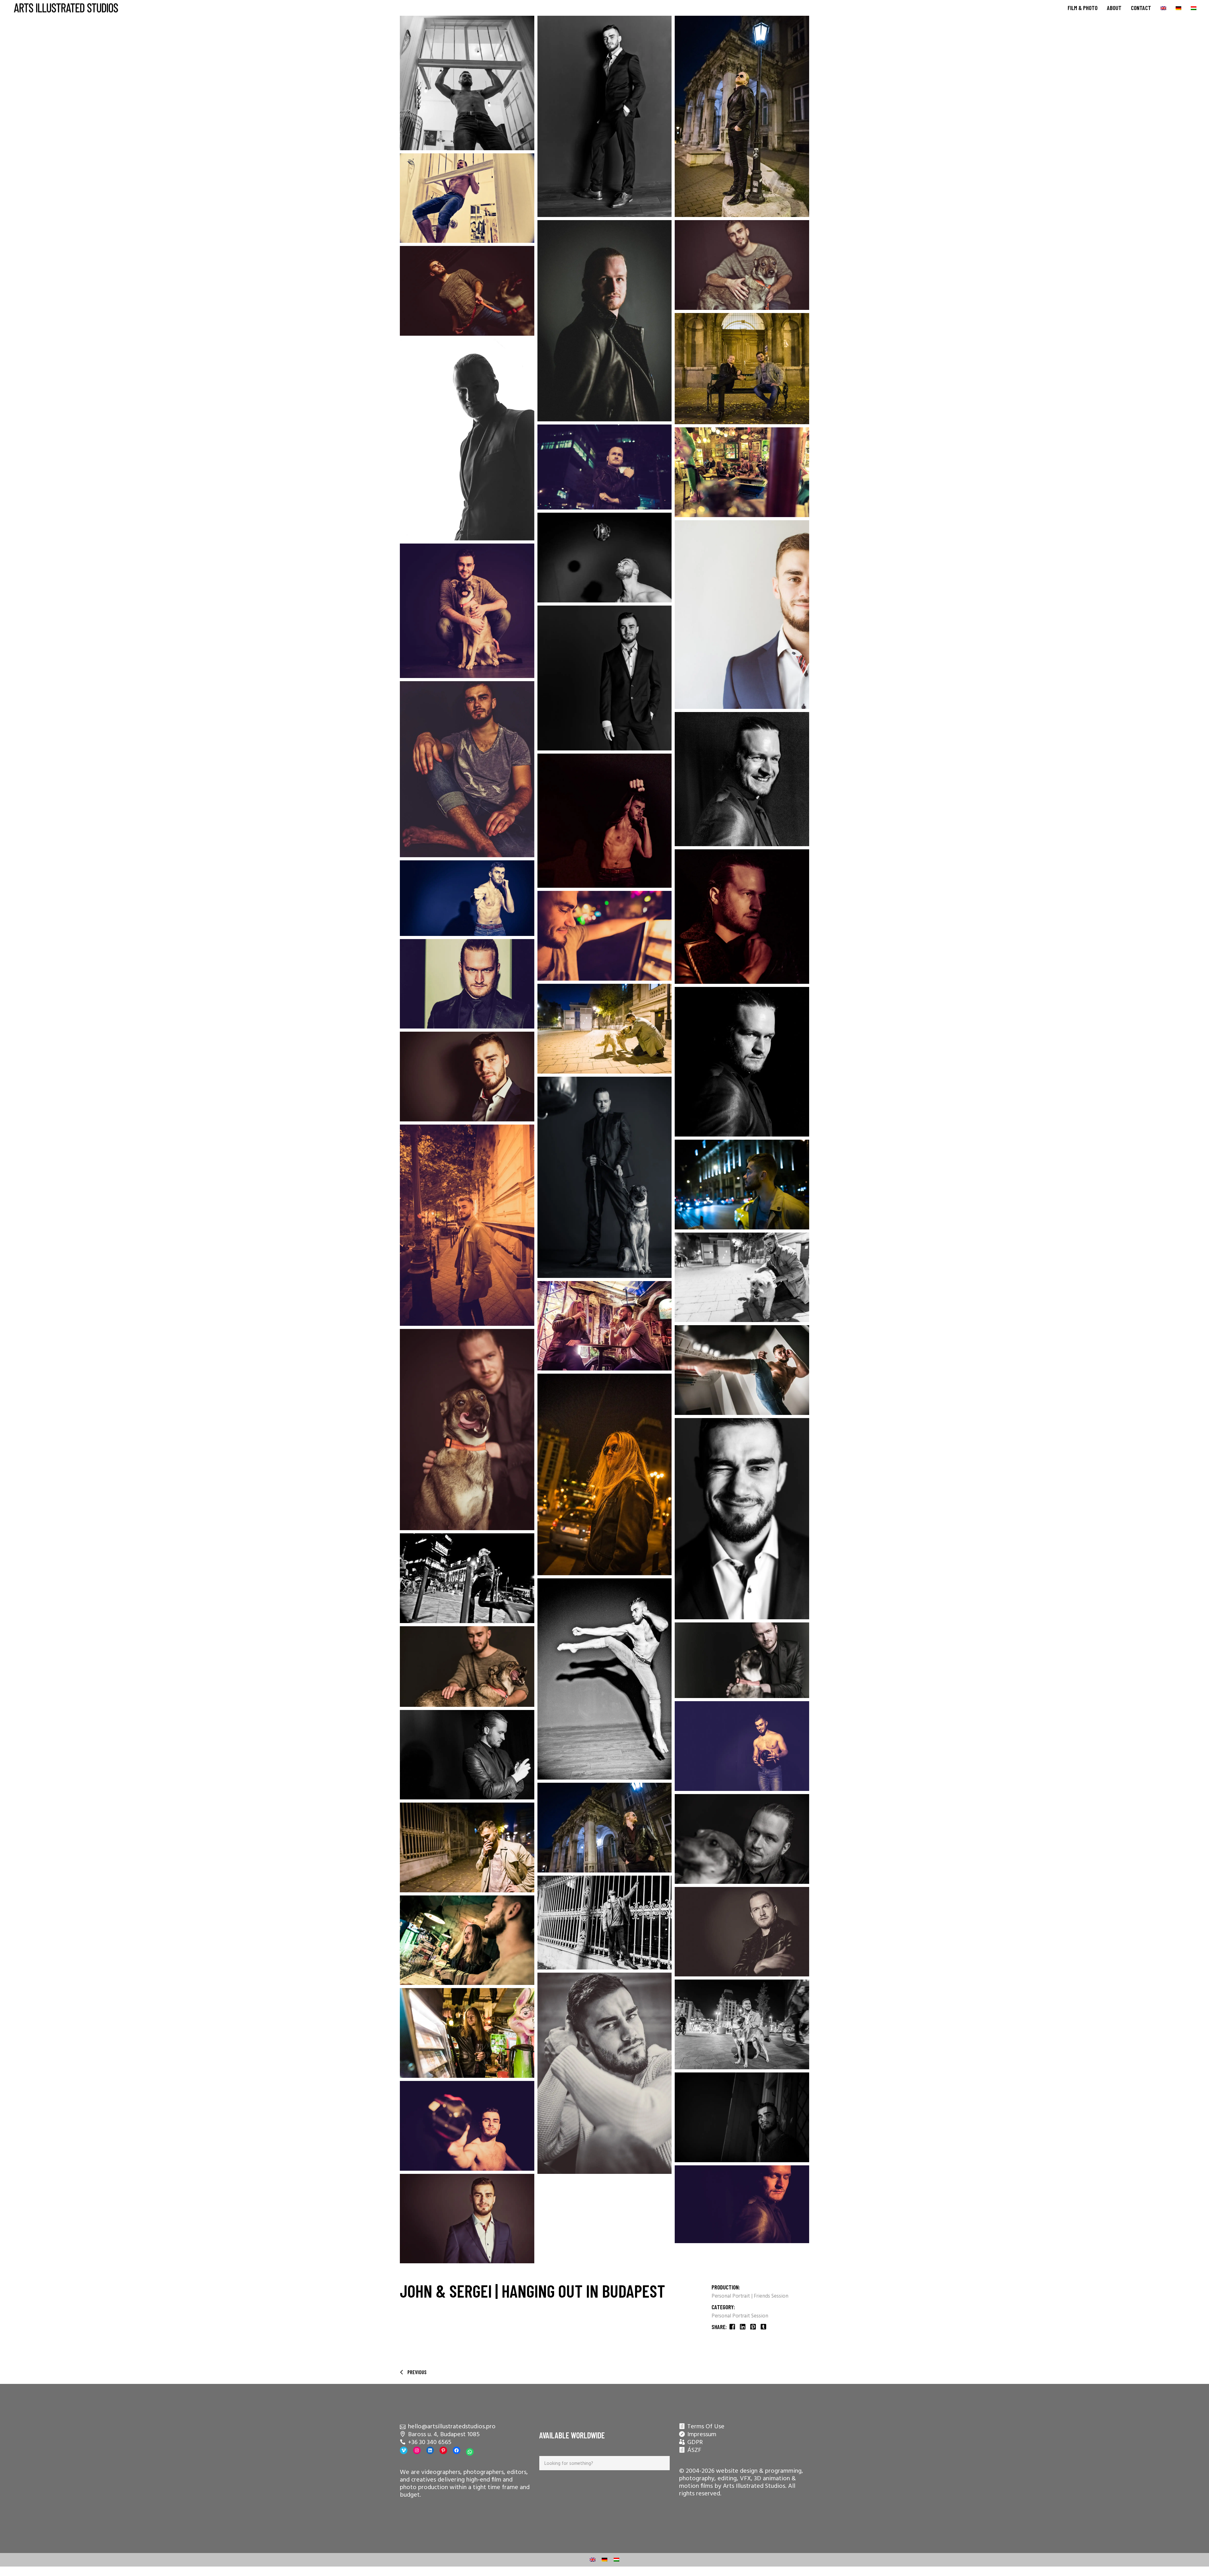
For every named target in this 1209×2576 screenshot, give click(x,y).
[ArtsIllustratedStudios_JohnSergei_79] (467, 2033)
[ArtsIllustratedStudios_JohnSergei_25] (742, 1660)
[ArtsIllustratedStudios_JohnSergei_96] (605, 1828)
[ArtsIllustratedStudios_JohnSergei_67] (605, 558)
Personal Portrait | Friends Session (750, 2296)
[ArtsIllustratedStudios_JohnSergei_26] (467, 1430)
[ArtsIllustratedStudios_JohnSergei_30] (605, 1177)
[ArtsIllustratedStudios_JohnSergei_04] (742, 615)
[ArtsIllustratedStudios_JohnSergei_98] (742, 369)
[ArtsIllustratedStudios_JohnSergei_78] (605, 936)
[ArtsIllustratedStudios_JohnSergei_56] (467, 440)
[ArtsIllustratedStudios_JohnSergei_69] (467, 83)
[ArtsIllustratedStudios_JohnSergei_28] (742, 1839)
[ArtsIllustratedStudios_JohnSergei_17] (605, 2073)
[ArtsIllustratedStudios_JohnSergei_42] (467, 769)
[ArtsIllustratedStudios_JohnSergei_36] (742, 2024)
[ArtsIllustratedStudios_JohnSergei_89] (605, 1029)
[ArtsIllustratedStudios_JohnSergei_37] (605, 467)
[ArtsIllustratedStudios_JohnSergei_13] (742, 1932)
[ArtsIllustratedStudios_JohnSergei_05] (467, 2219)
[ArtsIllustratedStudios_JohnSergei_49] (742, 779)
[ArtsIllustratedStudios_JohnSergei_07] (742, 1519)
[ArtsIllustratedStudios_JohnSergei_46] (467, 1755)
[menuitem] (1163, 8)
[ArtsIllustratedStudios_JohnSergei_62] (467, 898)
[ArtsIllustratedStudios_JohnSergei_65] (742, 1746)
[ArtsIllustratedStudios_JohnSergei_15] (742, 917)
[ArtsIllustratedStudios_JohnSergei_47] (742, 1062)
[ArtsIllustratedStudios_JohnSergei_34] (467, 291)
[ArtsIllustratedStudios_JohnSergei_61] (605, 821)
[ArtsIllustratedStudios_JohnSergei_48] (742, 2204)
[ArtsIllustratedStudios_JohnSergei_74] (605, 1326)
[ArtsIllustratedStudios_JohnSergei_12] (605, 321)
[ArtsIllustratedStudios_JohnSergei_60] (605, 1679)
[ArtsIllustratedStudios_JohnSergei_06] (605, 678)
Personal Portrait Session (740, 2316)
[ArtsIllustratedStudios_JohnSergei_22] (467, 1667)
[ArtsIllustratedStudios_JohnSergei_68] (467, 2126)
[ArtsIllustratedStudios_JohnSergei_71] (605, 1474)
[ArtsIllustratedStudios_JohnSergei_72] (742, 1185)
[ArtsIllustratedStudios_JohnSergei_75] (742, 472)
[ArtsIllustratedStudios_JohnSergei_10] (605, 116)
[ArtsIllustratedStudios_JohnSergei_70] (467, 198)
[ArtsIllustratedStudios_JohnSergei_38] (467, 1578)
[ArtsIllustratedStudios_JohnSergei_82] (467, 1847)
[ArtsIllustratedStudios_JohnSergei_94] (742, 116)
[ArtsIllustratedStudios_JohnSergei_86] (605, 1923)
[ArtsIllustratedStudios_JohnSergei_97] (467, 1225)
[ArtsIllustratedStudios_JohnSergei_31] (467, 611)
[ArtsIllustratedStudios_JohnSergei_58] (742, 1370)
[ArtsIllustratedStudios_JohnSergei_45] (742, 2117)
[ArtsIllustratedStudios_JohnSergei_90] (742, 1277)
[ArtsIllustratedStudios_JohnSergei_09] (467, 1077)
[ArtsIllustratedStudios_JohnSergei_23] (742, 265)
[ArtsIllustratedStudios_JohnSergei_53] (467, 984)
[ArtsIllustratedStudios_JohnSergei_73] (467, 1940)
